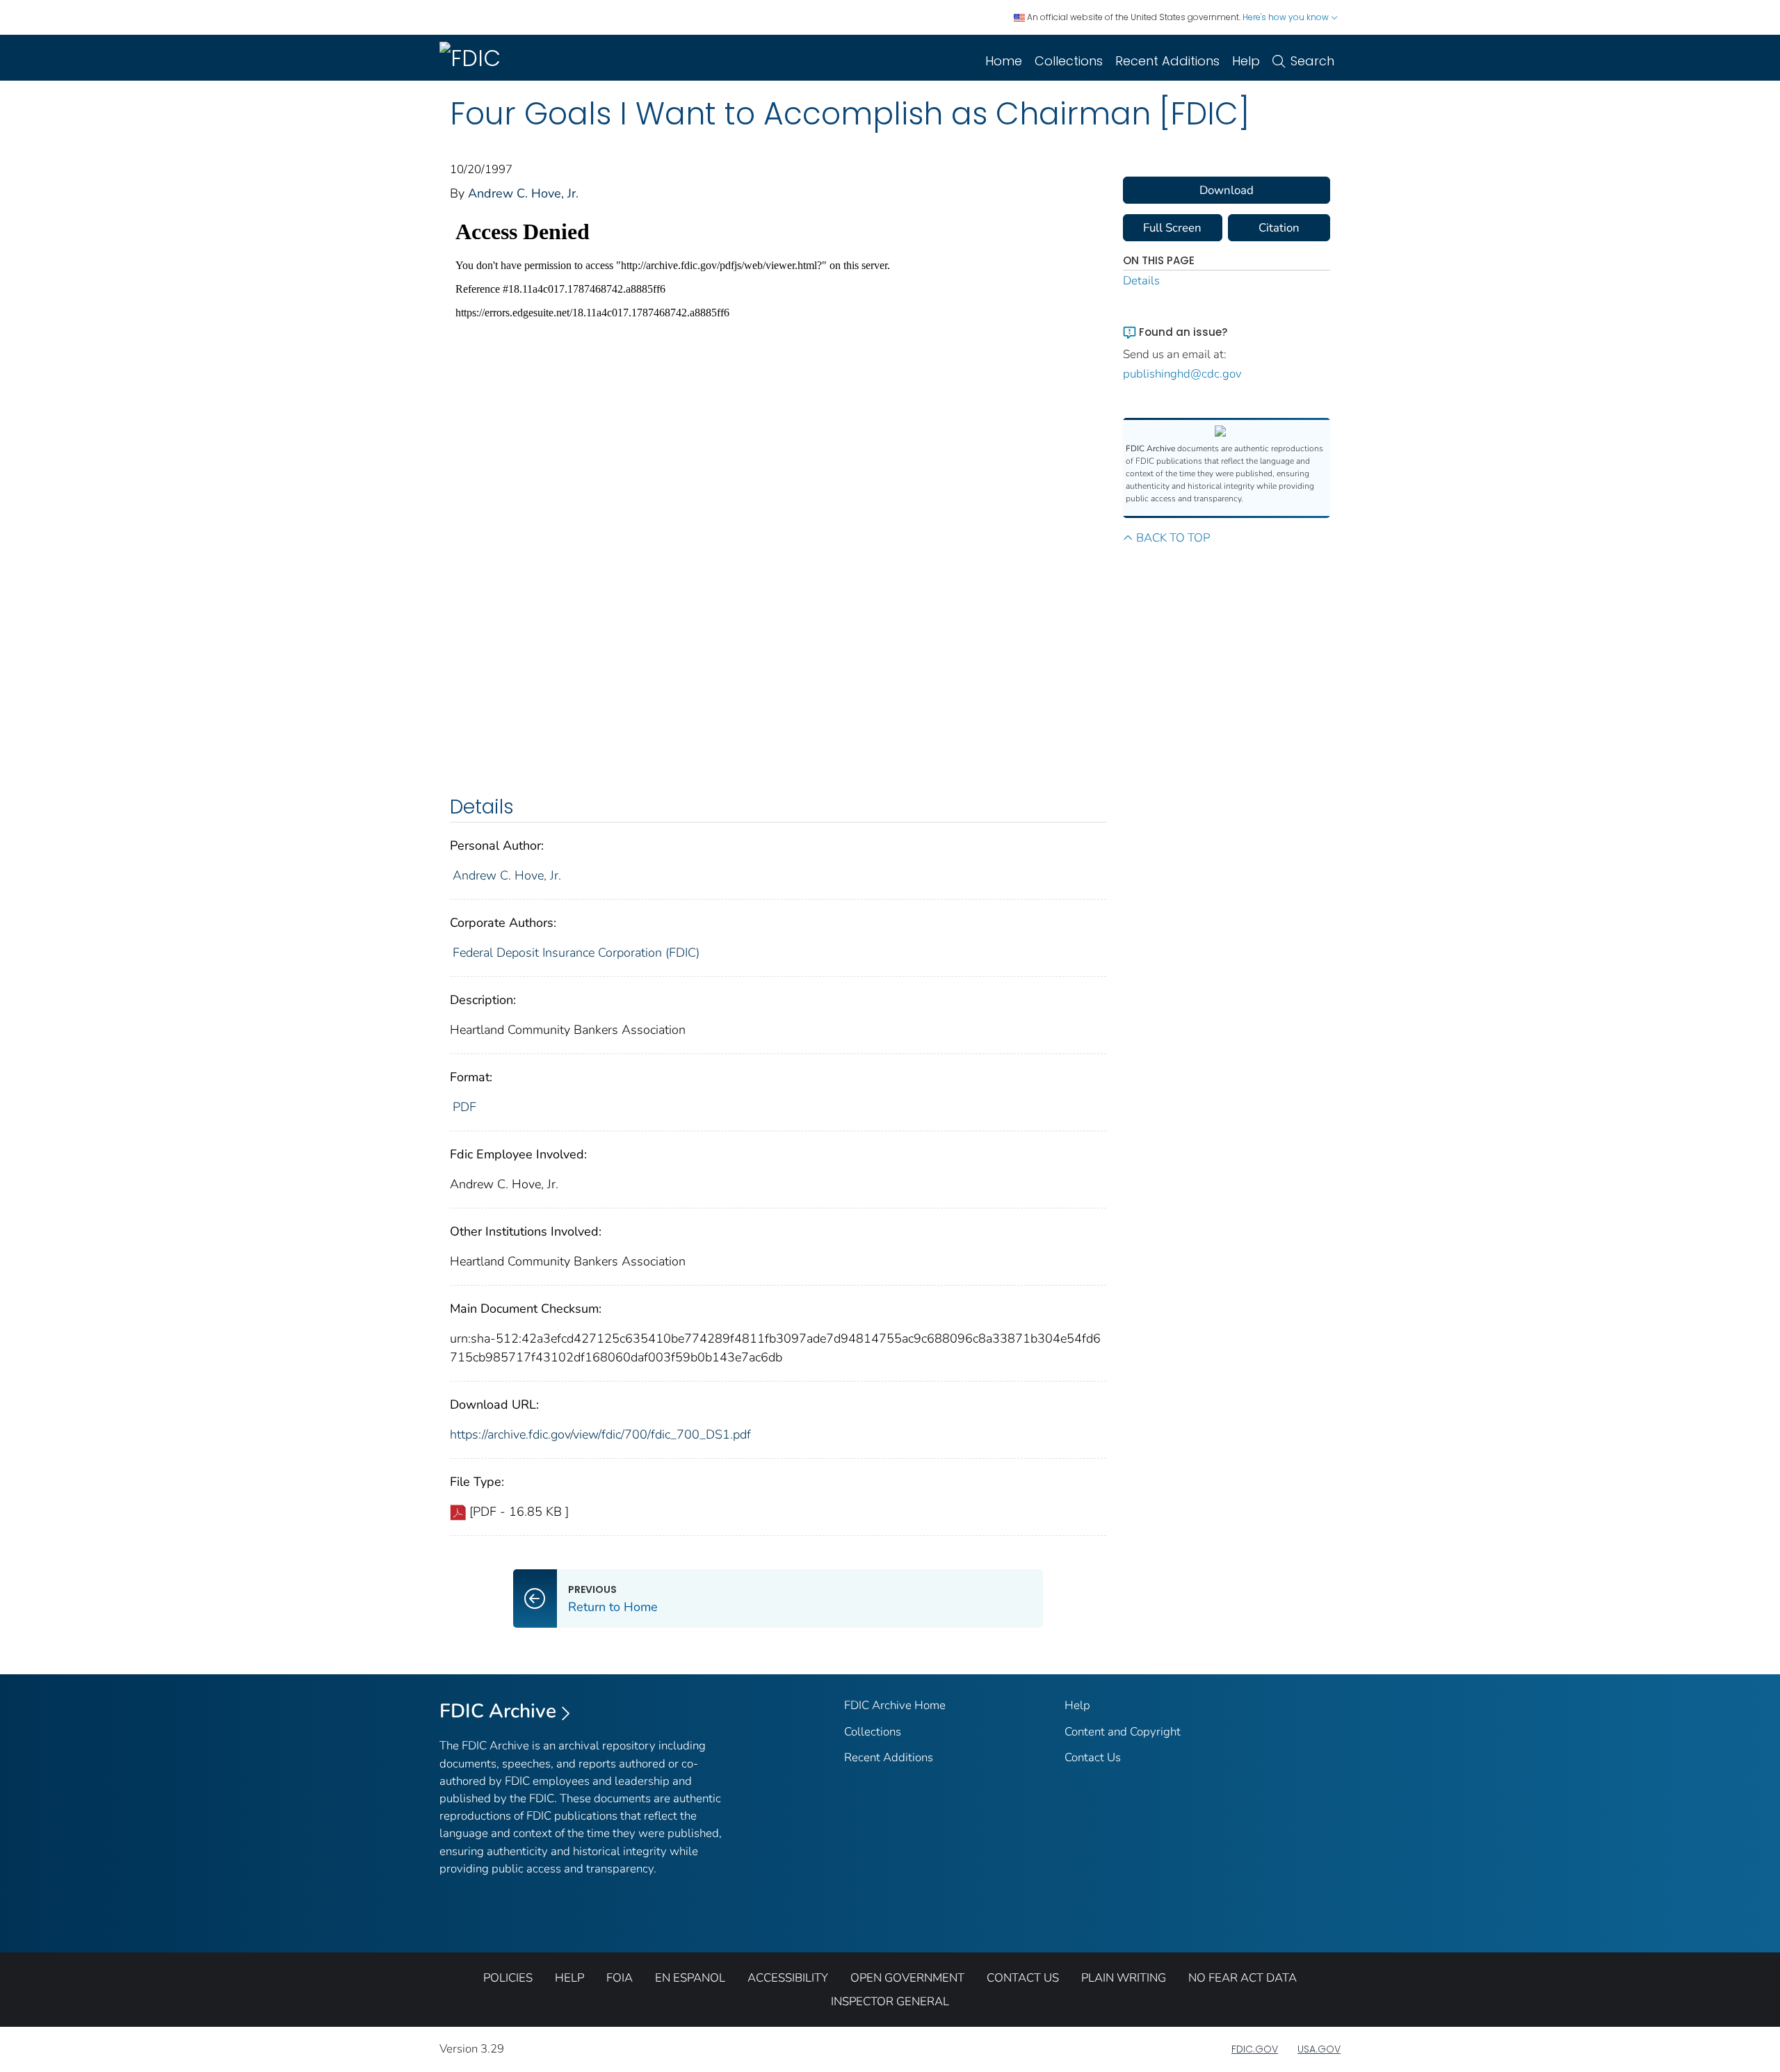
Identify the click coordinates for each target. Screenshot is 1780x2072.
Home (1004, 61)
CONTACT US (1023, 1978)
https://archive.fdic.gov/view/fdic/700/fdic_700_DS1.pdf (600, 1434)
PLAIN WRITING (1124, 1978)
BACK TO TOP (1173, 538)
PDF (464, 1107)
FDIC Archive (498, 1711)
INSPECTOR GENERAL (890, 2001)
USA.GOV (1319, 2049)
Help (1246, 61)
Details (1141, 281)
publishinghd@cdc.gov (1182, 374)
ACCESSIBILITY (788, 1978)
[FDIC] (473, 58)
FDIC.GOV (1255, 2049)
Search (1312, 61)
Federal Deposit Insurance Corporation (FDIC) (576, 953)
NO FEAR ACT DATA (1243, 1978)
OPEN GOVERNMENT (907, 1978)
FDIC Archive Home (895, 1705)
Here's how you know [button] (1287, 17)
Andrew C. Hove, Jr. (523, 193)
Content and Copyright (1123, 1732)
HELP (569, 1978)
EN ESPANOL (690, 1978)
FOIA (620, 1978)
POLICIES (508, 1978)
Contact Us (1093, 1757)
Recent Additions (1167, 61)
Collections (1069, 61)
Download (1227, 190)
